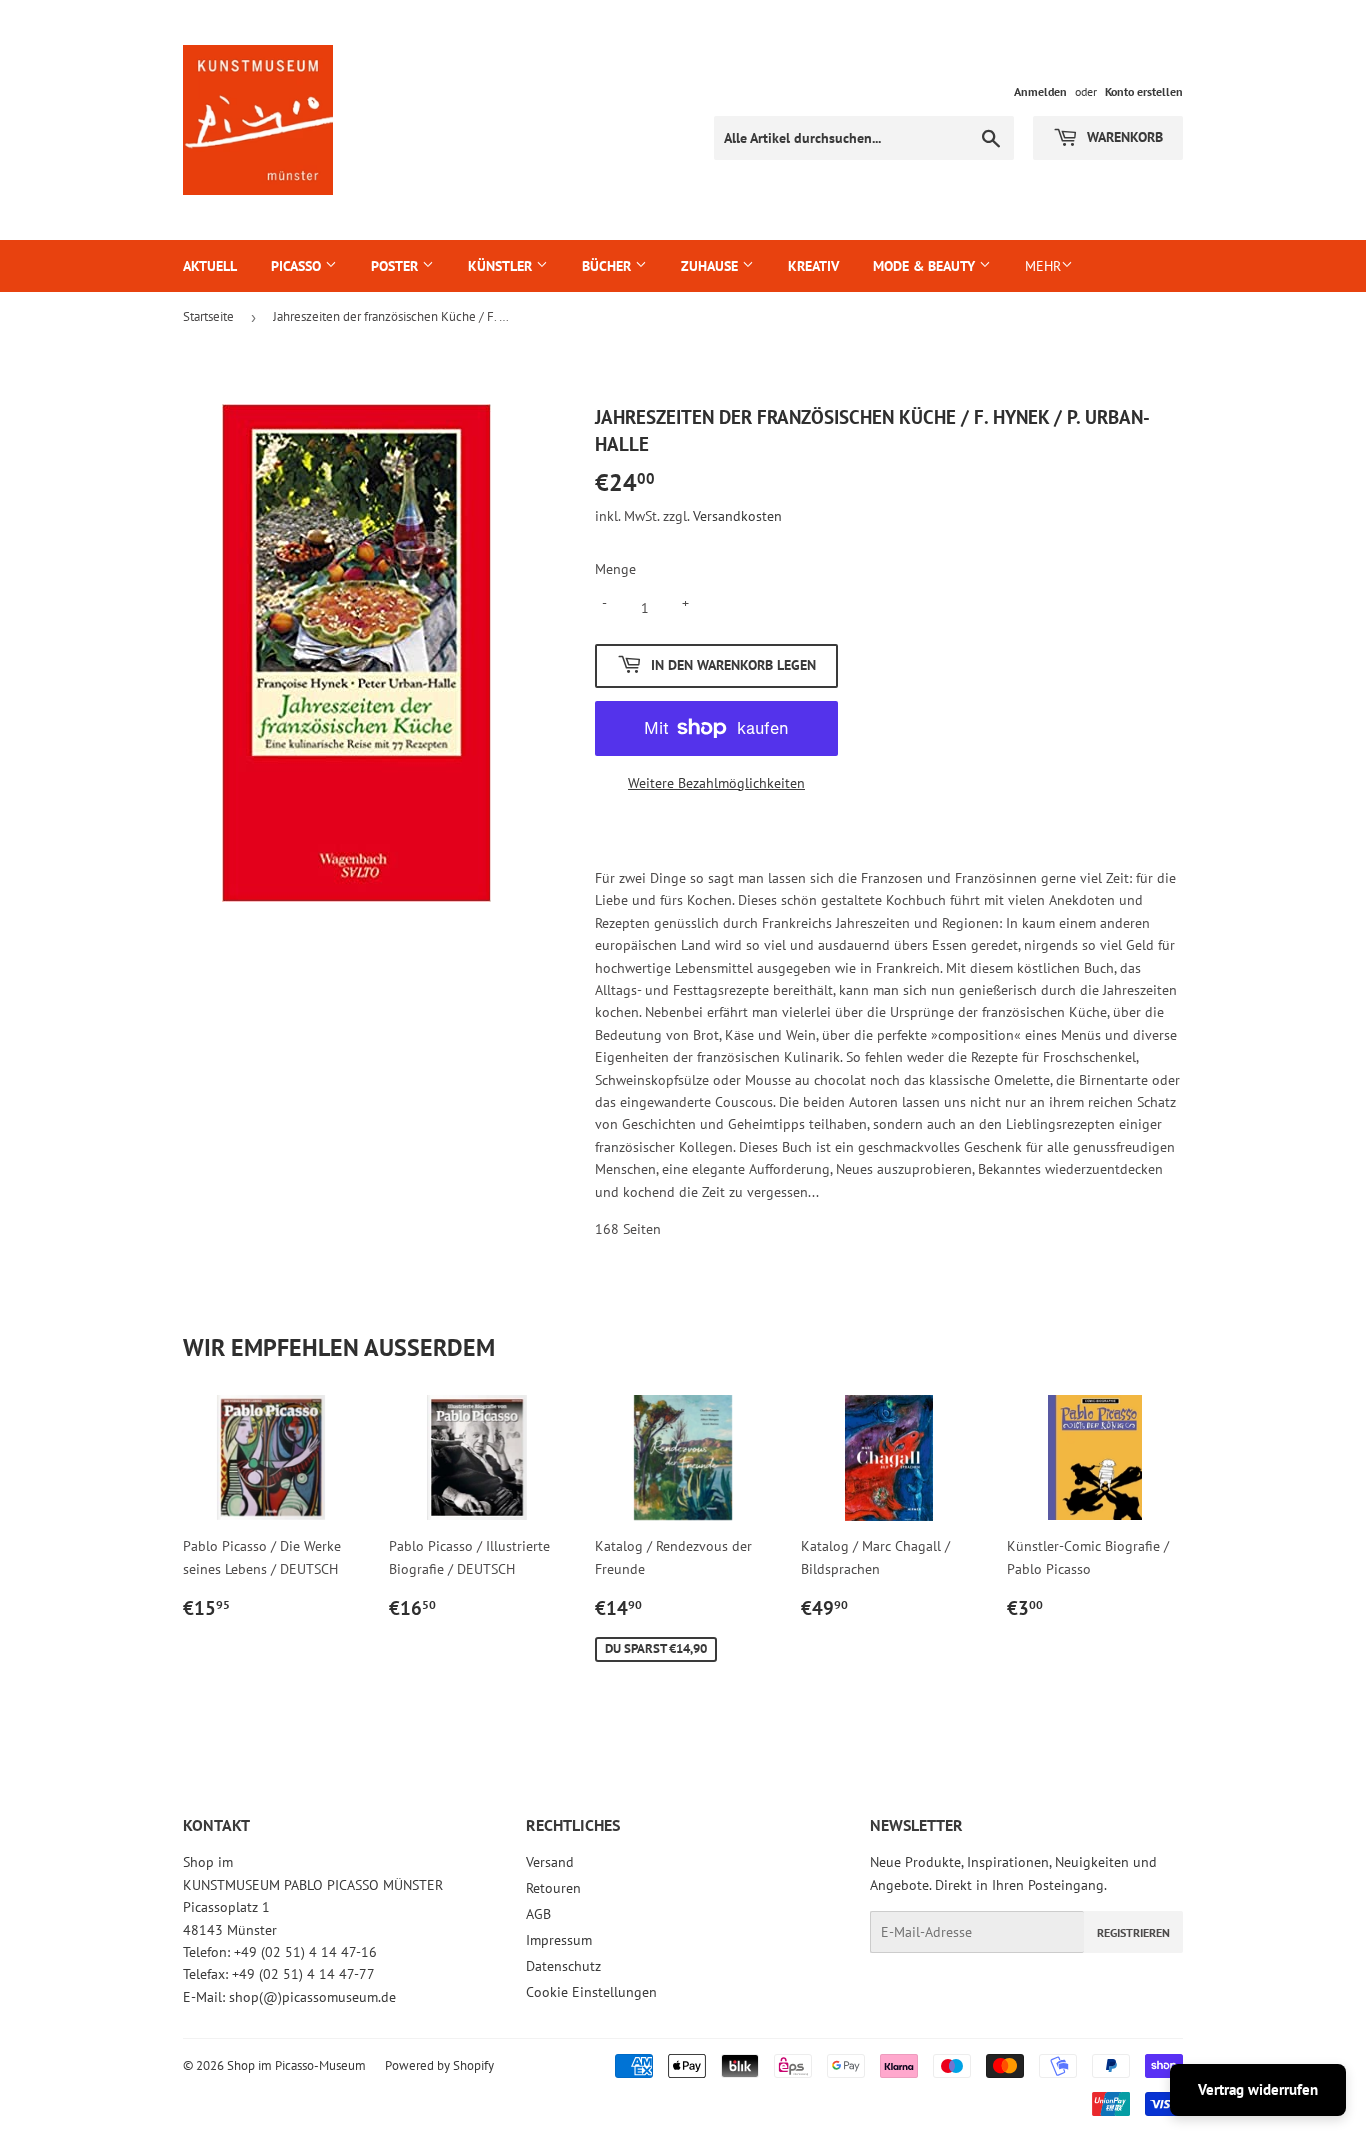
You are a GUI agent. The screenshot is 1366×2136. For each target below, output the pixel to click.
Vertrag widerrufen (1258, 2089)
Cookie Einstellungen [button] (591, 1992)
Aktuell (210, 266)
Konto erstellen (1144, 91)
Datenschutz (563, 1966)
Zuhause (711, 266)
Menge (615, 569)
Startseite (208, 316)
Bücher (608, 266)
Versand (550, 1862)
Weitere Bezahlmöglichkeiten (716, 783)
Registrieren (1133, 1932)
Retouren (553, 1888)
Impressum (559, 1940)
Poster (396, 266)
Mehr (1043, 266)
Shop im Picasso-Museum (296, 2065)
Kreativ (813, 266)
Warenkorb (1123, 137)
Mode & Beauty (926, 266)
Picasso (298, 266)
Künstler (502, 266)
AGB (538, 1914)
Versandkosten (737, 516)
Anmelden (1040, 91)
